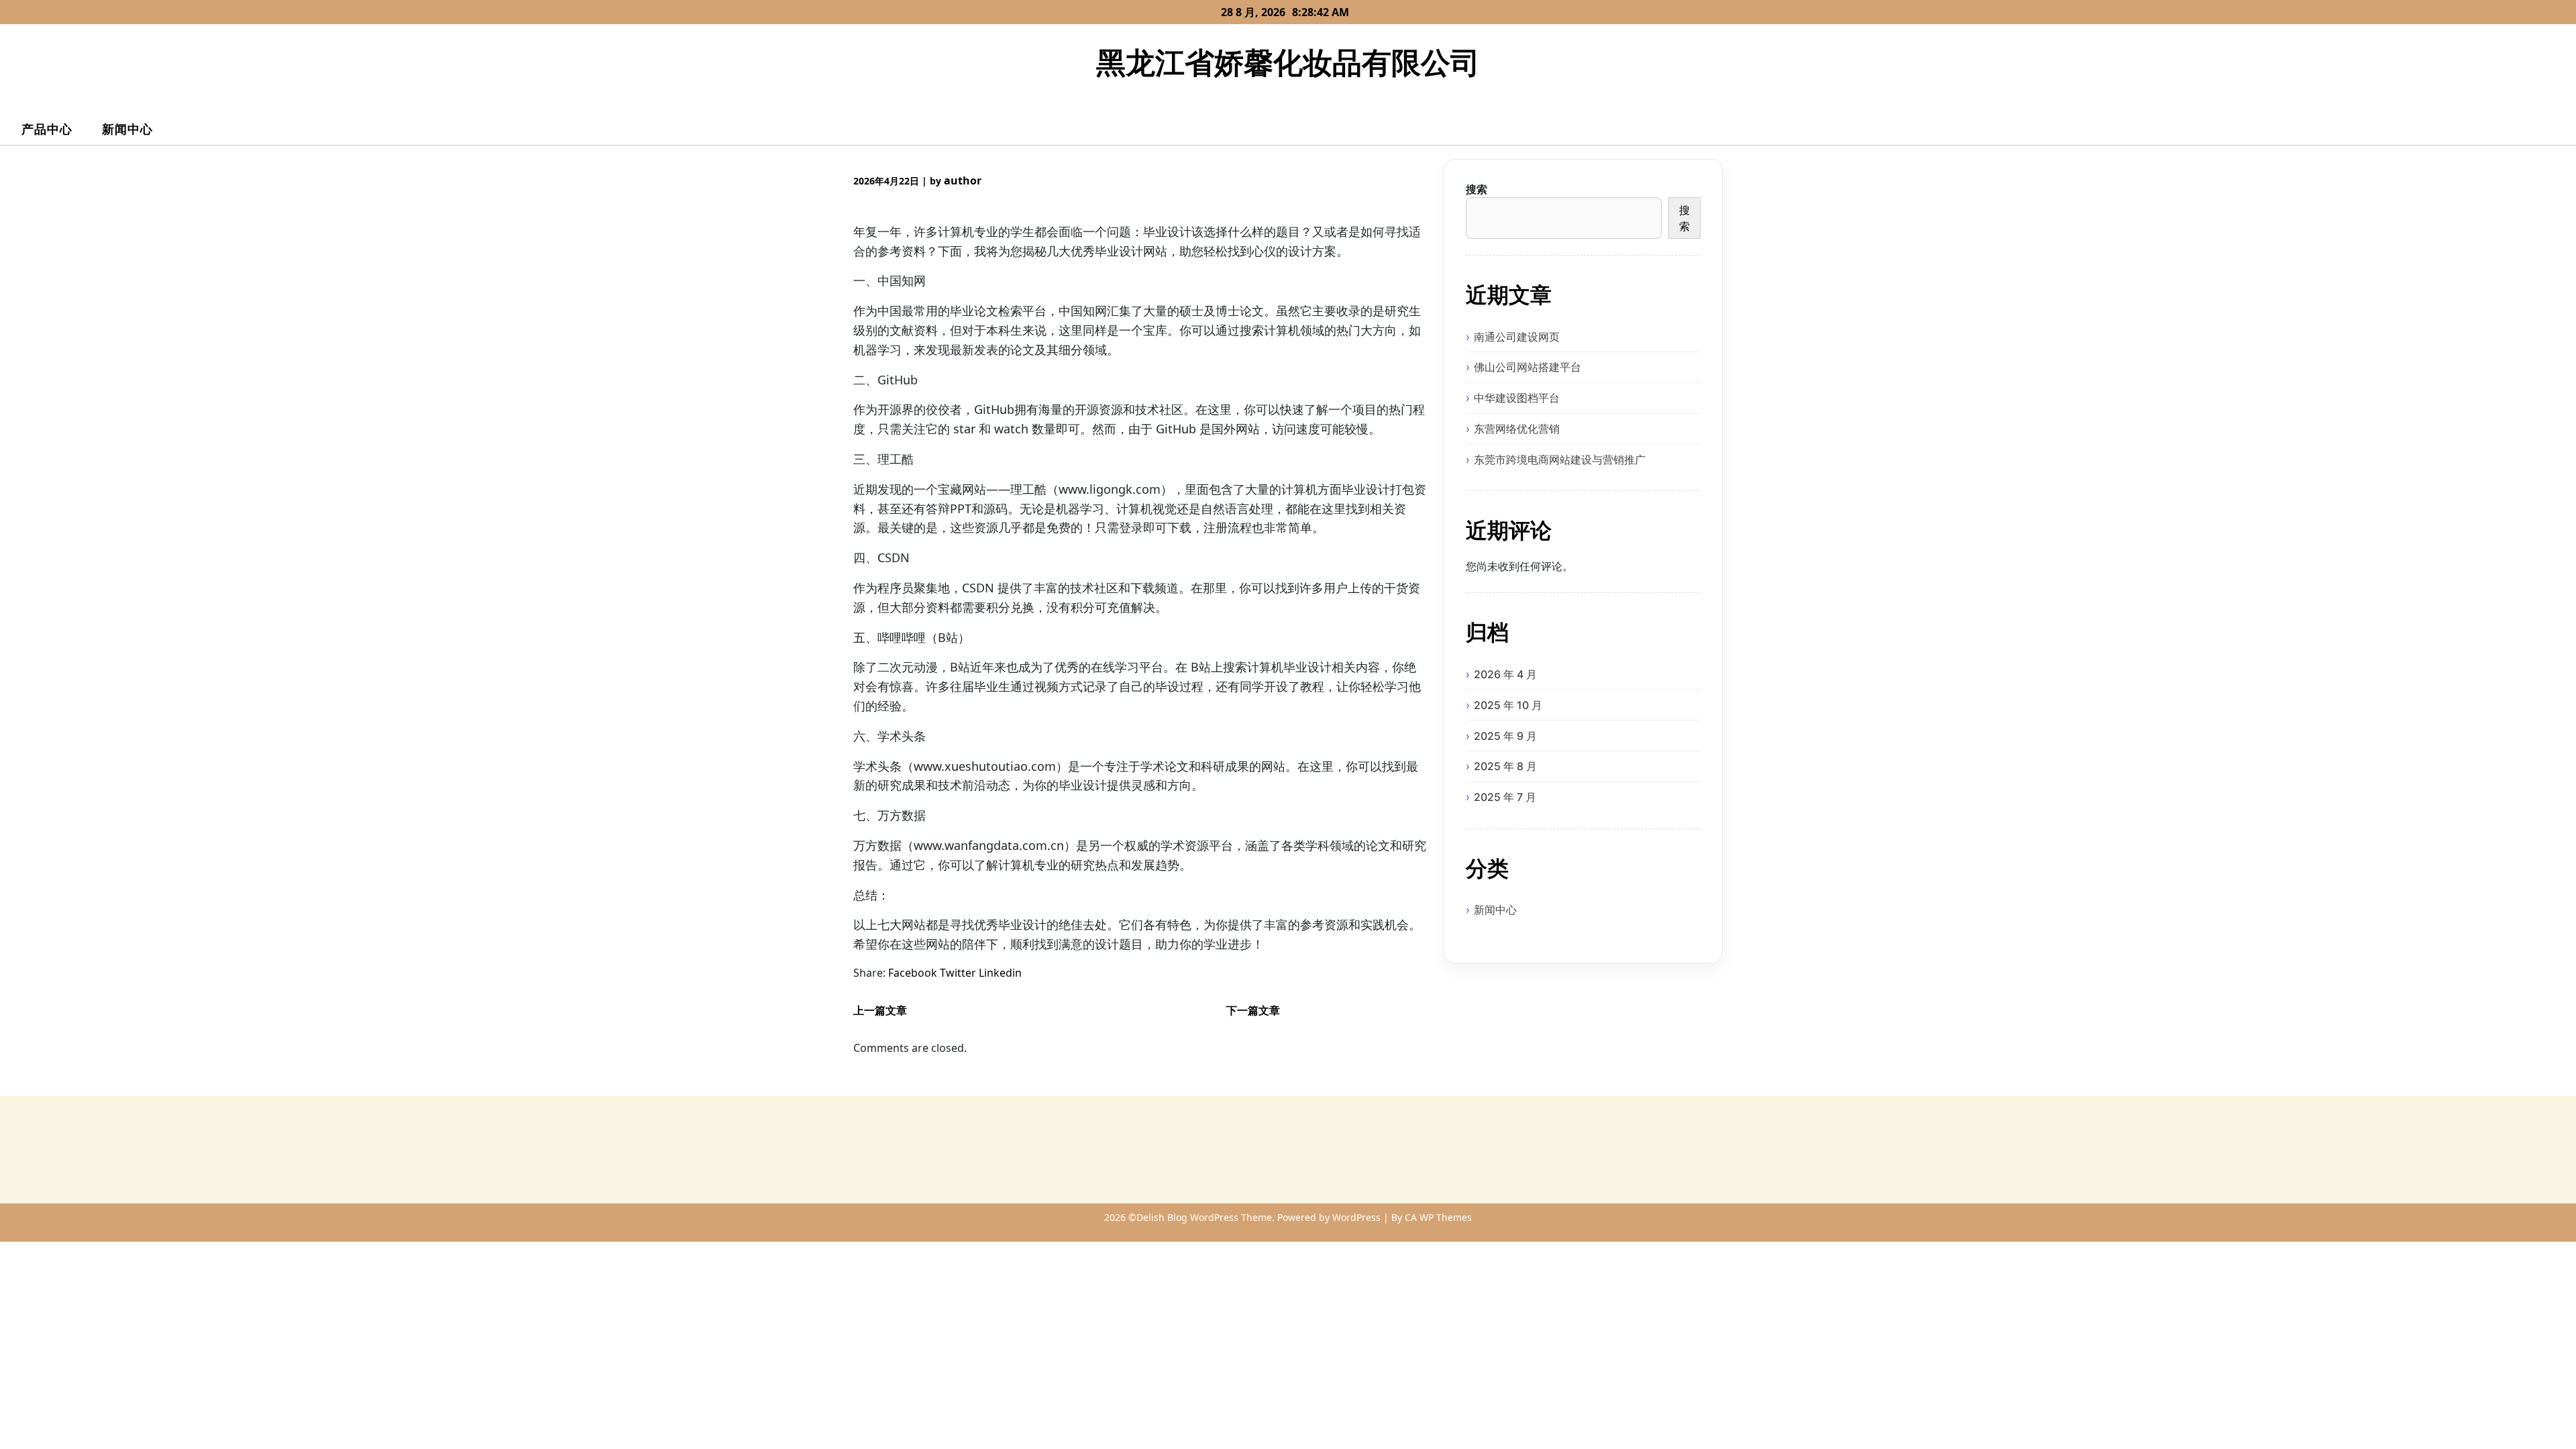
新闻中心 (127, 129)
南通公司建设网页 (1517, 337)
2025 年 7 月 (1505, 797)
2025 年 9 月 (1505, 736)
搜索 (1477, 189)
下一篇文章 (1253, 1010)
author (963, 180)
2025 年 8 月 (1505, 766)
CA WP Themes (1438, 1217)
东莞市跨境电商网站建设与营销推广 (1560, 460)
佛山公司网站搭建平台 (1527, 367)
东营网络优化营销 (1517, 429)
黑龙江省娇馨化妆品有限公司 (1288, 62)
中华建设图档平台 (1517, 398)
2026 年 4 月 (1505, 674)
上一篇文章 (880, 1010)
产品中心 (47, 129)
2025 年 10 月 (1508, 705)
